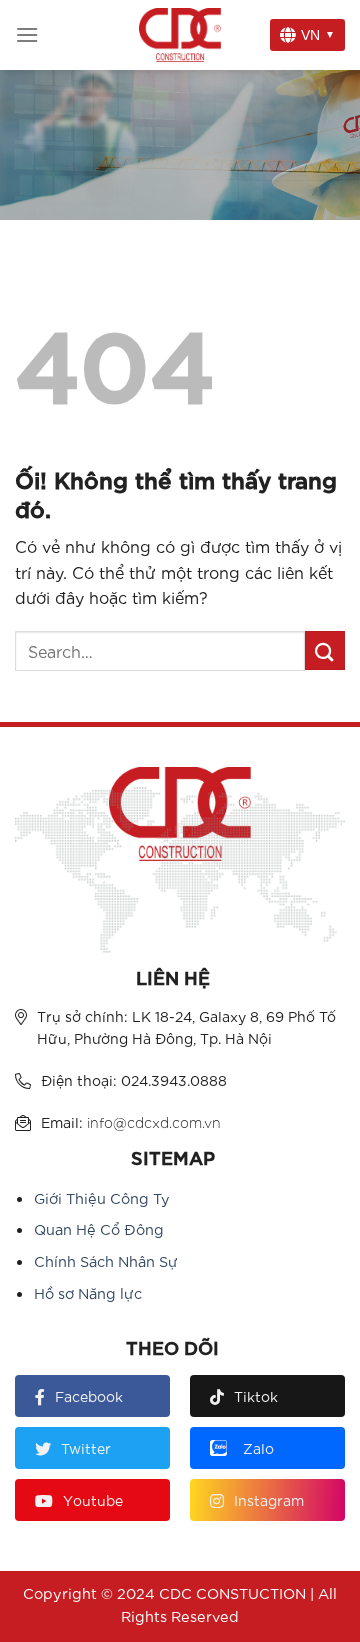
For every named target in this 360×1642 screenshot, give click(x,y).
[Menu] (27, 34)
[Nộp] (325, 650)
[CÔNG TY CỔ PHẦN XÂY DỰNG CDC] (180, 35)
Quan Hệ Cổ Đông (99, 1228)
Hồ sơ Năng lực (88, 1292)
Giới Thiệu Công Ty (102, 1197)
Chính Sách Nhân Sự (106, 1260)
